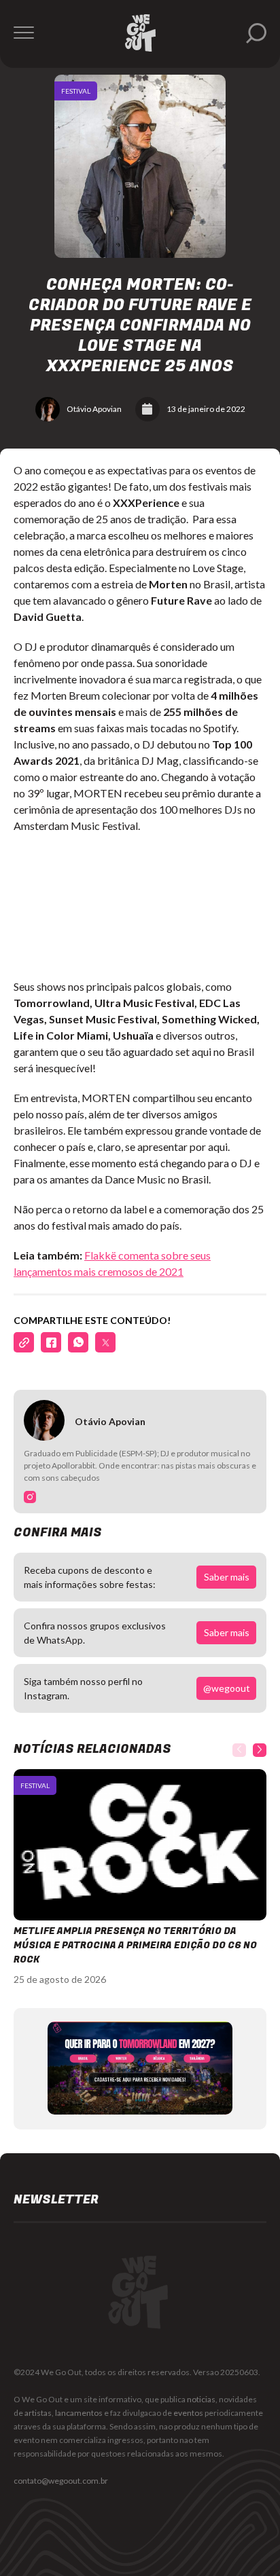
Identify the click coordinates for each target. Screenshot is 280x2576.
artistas (38, 2413)
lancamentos (79, 2413)
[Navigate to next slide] (260, 1750)
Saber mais (227, 1577)
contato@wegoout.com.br (61, 2481)
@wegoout (227, 1688)
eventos (188, 2413)
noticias (201, 2399)
